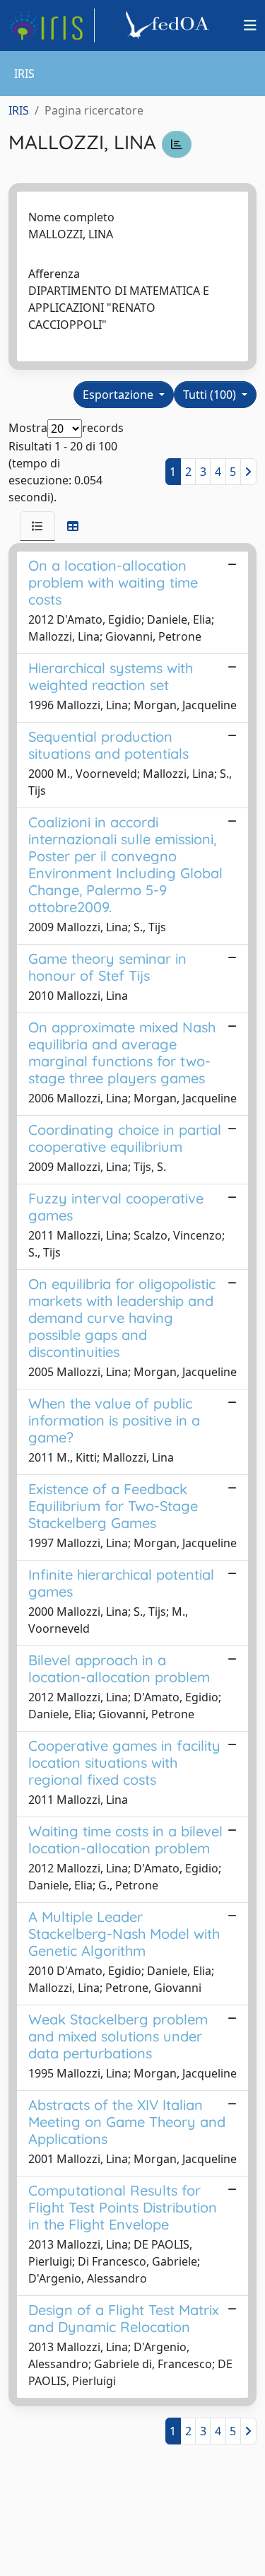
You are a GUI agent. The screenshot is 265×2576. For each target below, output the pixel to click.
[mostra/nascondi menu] (250, 25)
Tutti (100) (211, 395)
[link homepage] (52, 25)
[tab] (37, 526)
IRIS (19, 110)
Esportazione (119, 395)
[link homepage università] (170, 25)
